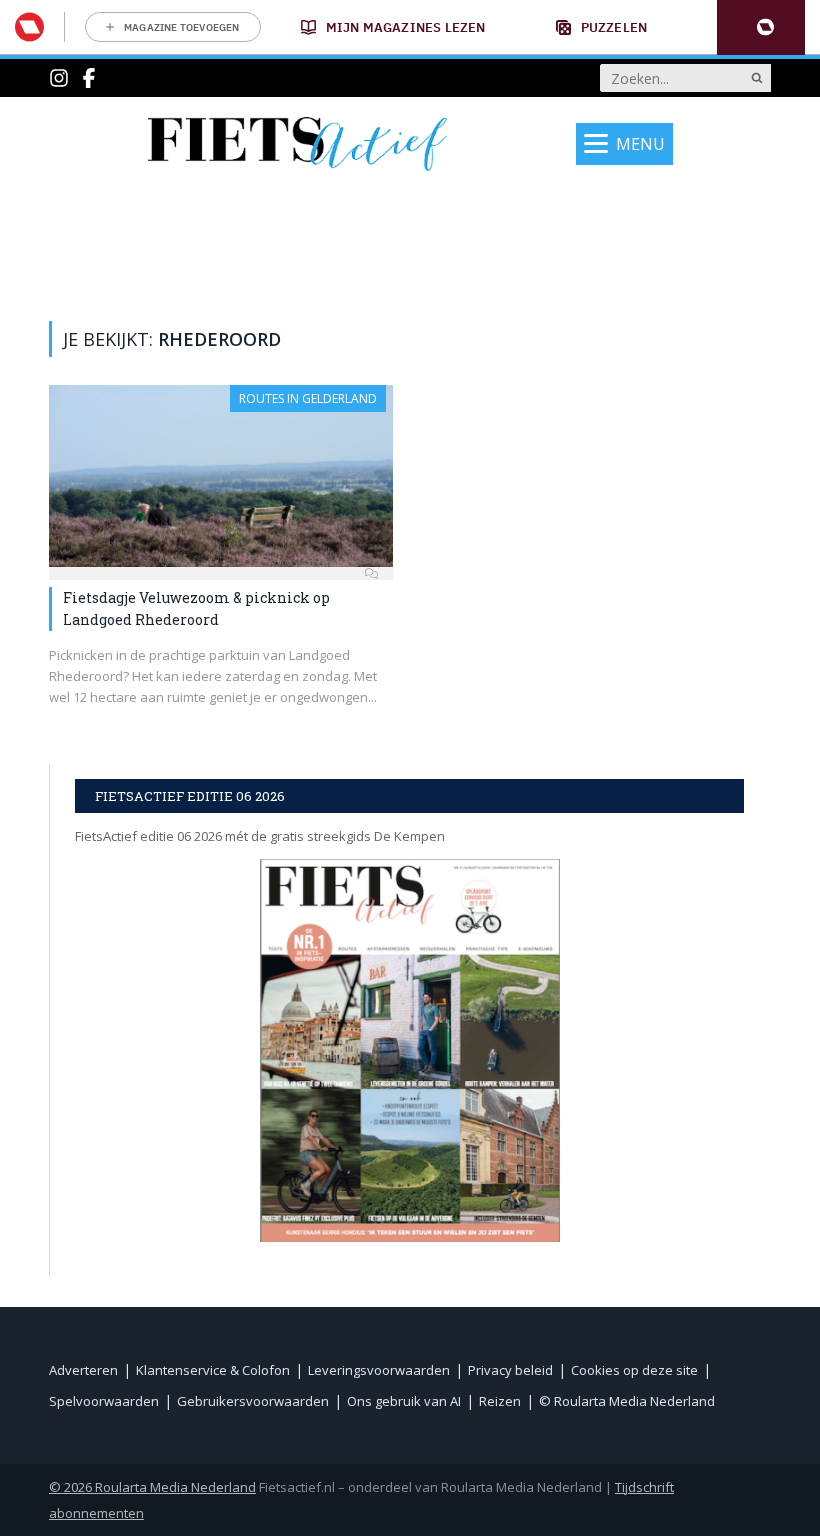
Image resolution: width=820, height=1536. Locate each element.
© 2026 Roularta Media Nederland (152, 1487)
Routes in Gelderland (308, 398)
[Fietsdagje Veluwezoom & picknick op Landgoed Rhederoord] (221, 476)
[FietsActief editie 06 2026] (409, 1050)
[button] (761, 27)
